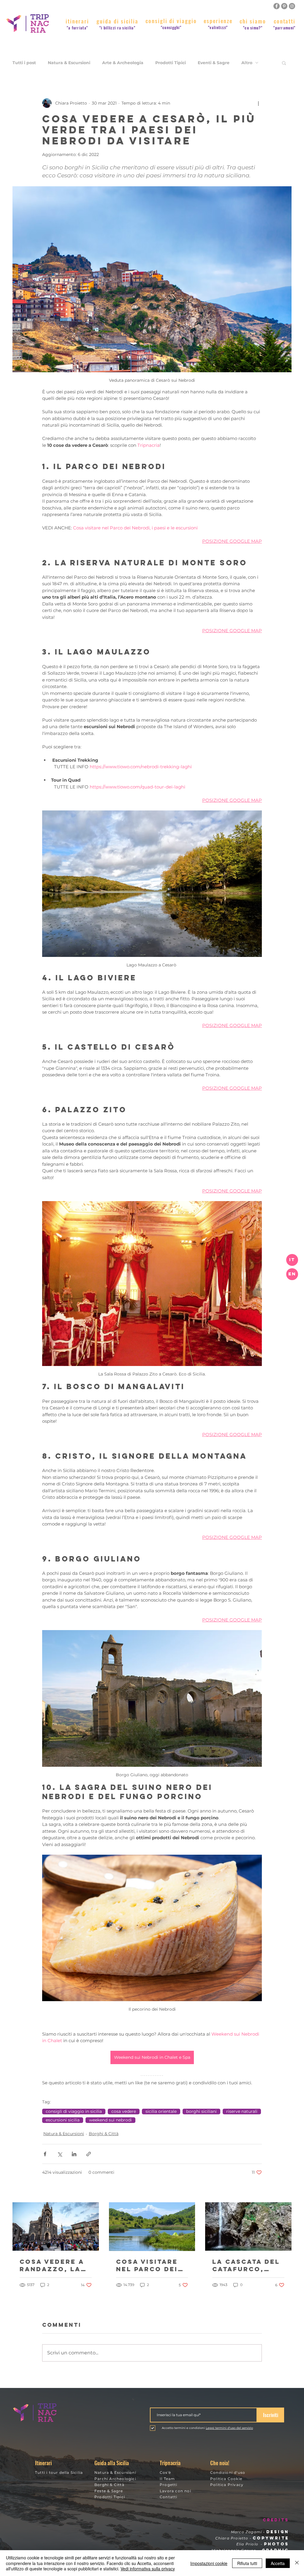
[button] (292, 1274)
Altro (247, 63)
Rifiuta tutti (247, 2563)
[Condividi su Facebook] (45, 2154)
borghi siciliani (201, 2111)
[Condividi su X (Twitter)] (60, 2154)
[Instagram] (292, 6)
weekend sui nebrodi (110, 2120)
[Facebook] (277, 6)
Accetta (278, 2563)
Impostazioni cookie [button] (209, 2563)
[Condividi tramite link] (89, 2154)
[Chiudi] (297, 2563)
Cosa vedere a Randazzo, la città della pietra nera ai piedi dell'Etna (54, 2265)
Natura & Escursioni (69, 63)
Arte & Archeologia (123, 63)
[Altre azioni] (258, 103)
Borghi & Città (104, 2134)
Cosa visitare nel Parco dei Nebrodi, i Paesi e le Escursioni (152, 2265)
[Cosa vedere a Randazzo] (56, 2226)
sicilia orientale (161, 2111)
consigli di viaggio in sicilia (74, 2111)
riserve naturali (242, 2111)
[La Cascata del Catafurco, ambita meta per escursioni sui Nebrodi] (248, 2226)
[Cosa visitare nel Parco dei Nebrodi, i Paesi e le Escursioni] (152, 2227)
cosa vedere (124, 2111)
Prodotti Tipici (171, 63)
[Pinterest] (284, 6)
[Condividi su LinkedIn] (74, 2154)
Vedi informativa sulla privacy (148, 2569)
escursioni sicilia (63, 2120)
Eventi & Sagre (214, 63)
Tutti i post (24, 63)
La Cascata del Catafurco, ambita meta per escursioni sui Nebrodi (246, 2265)
